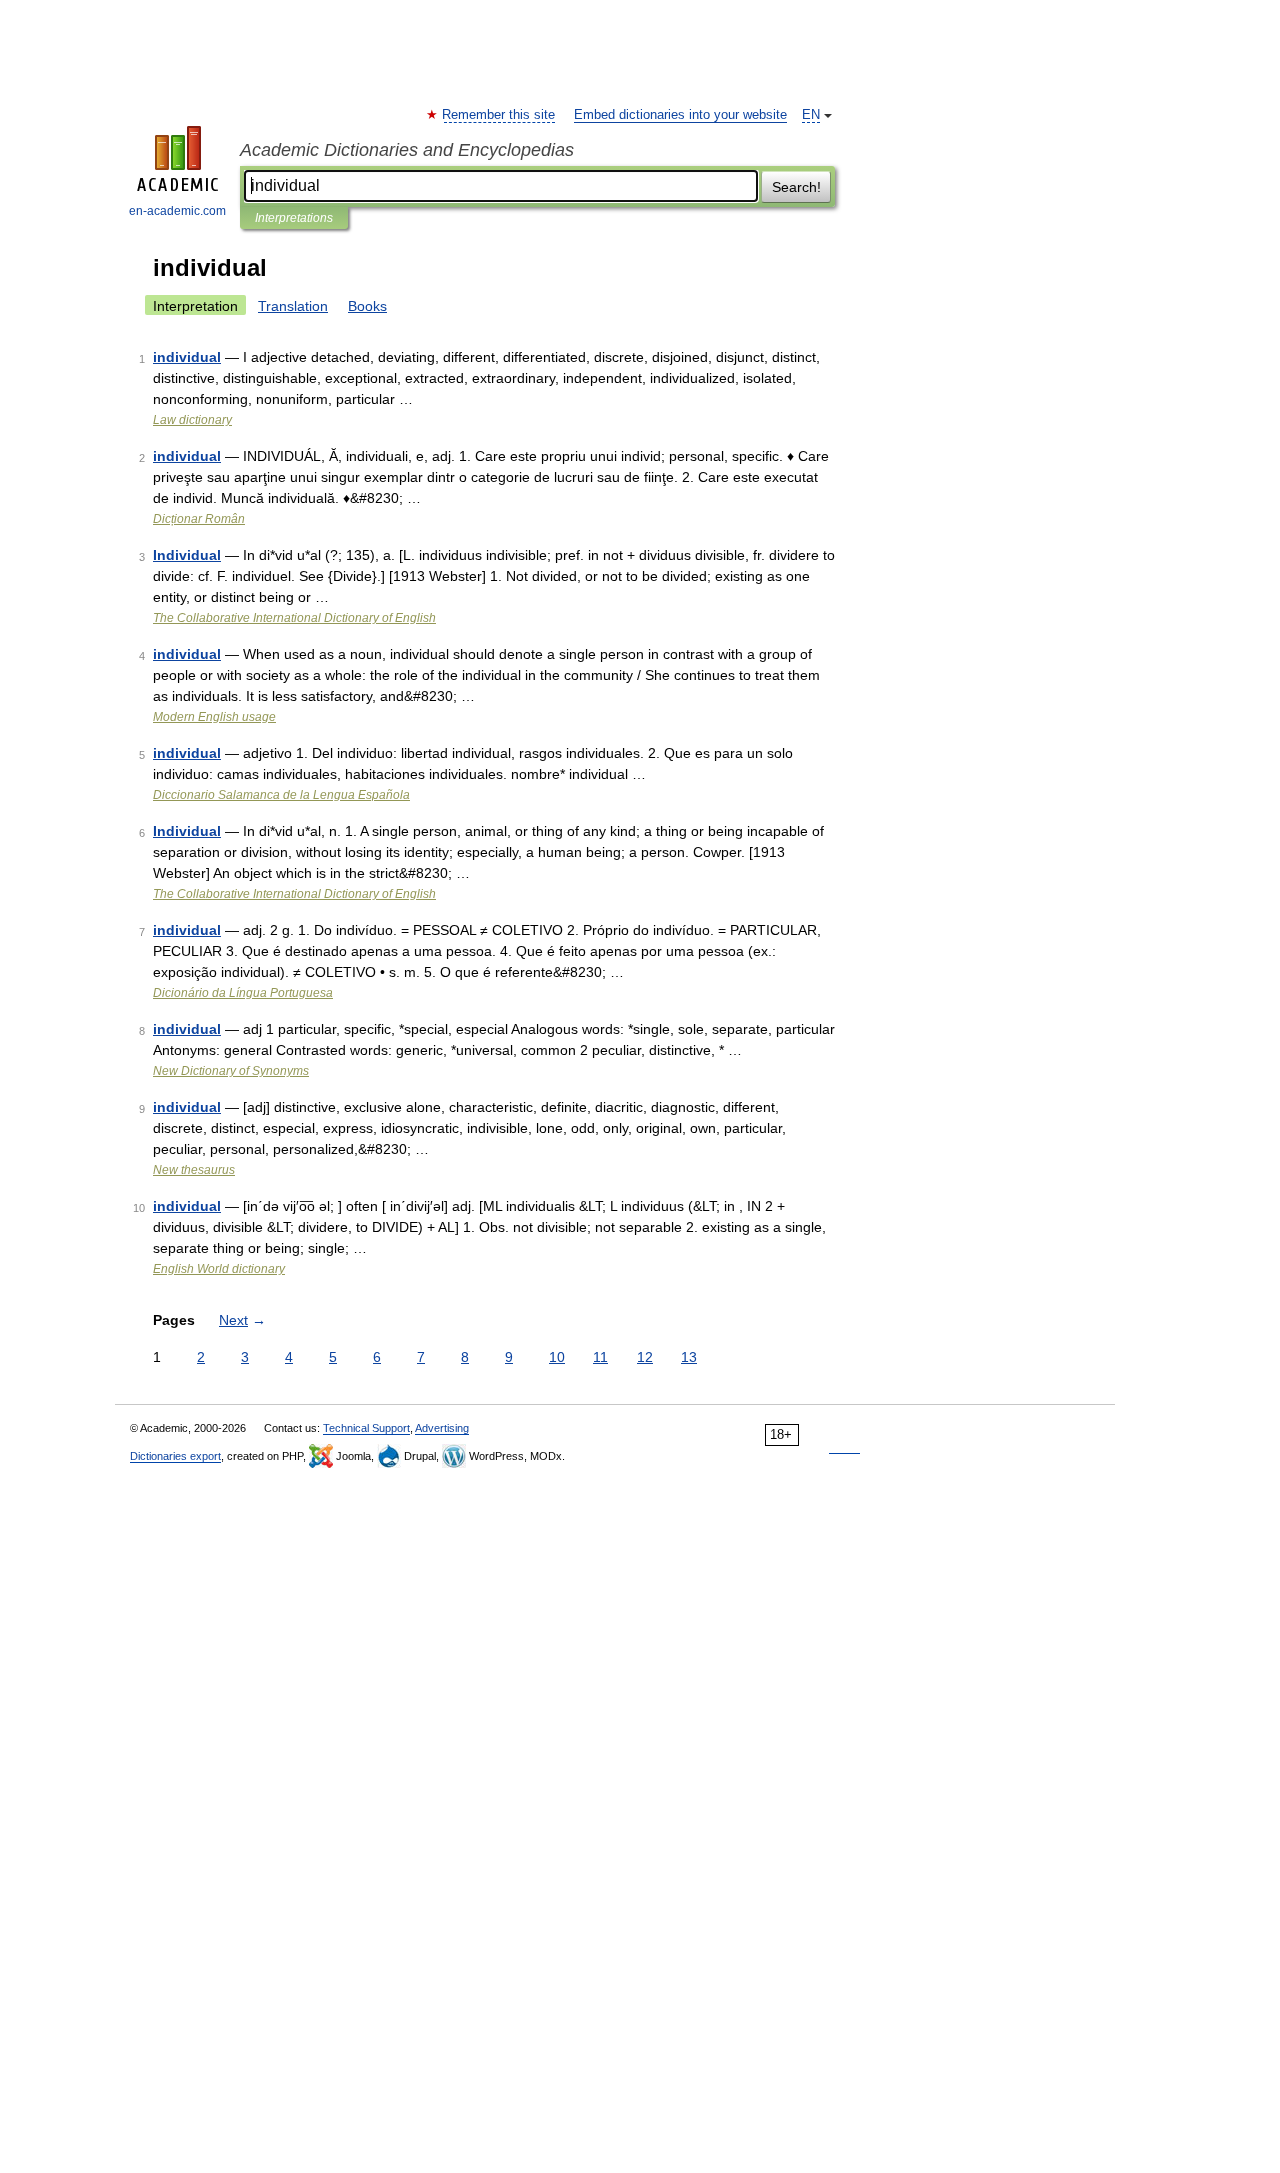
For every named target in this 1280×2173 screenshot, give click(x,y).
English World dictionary (219, 1269)
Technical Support (366, 1428)
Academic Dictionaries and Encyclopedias (407, 150)
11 (600, 1357)
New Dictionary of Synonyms (231, 1071)
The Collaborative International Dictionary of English (294, 618)
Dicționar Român (199, 519)
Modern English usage (214, 717)
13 (689, 1357)
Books (367, 306)
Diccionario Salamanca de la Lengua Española (281, 795)
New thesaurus (194, 1170)
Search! (796, 187)
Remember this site (499, 115)
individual (187, 357)
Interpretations (294, 218)
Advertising (442, 1428)
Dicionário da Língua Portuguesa (243, 993)
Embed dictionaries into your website (680, 115)
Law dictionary (192, 420)
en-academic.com (177, 211)
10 (557, 1357)
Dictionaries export (175, 1456)
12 (645, 1357)
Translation (293, 306)
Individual (187, 555)
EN (811, 115)
